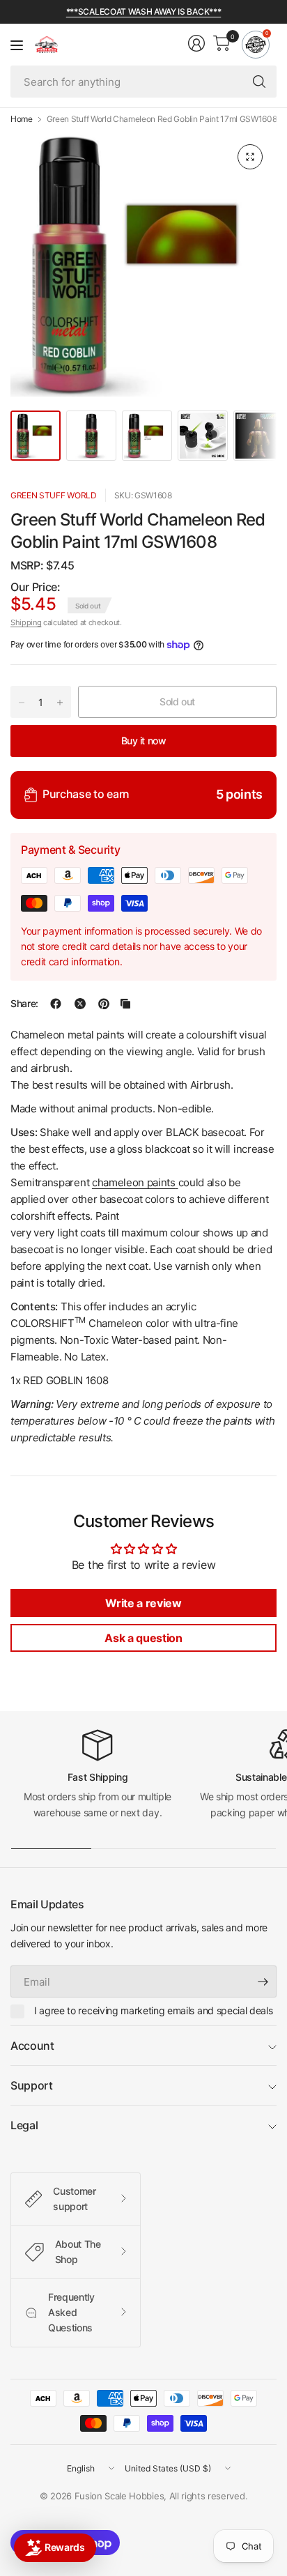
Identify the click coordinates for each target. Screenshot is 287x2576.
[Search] (259, 82)
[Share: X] (80, 1004)
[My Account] (196, 43)
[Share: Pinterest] (104, 1004)
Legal (24, 2125)
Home (22, 119)
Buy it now (144, 741)
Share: (24, 1004)
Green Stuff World (54, 495)
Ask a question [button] (143, 1638)
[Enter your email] (263, 1981)
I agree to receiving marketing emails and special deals (153, 2010)
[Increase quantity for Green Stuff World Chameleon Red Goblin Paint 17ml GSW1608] (60, 703)
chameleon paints (134, 1182)
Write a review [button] (143, 1603)
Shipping (26, 622)
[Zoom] (250, 157)
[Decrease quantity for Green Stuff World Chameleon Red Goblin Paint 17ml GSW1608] (22, 703)
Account (32, 2046)
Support (32, 2085)
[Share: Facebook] (56, 1004)
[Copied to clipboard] (125, 1004)
